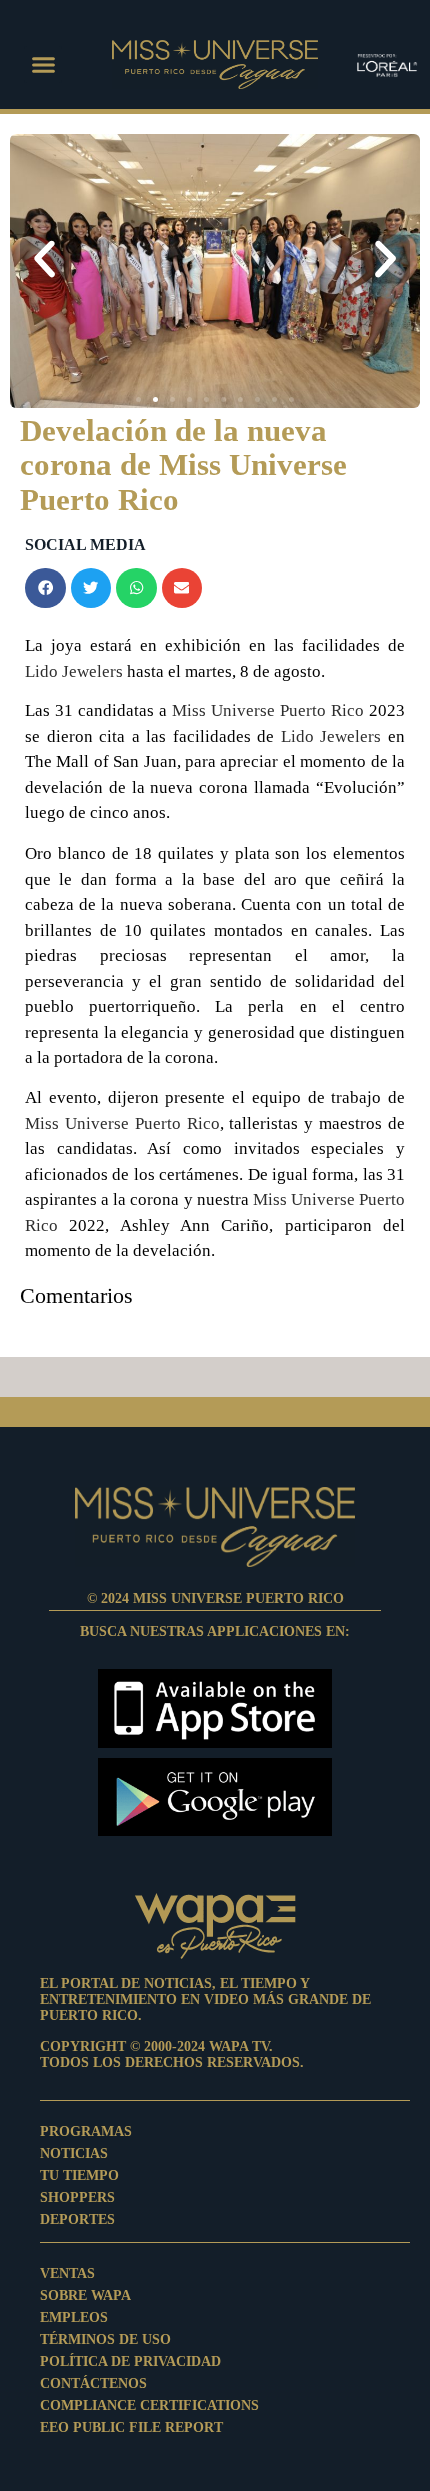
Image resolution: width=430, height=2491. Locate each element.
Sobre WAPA (85, 2296)
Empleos (74, 2318)
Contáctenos (93, 2384)
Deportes (77, 2220)
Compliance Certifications (149, 2406)
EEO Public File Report (131, 2428)
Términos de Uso (105, 2340)
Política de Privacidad (130, 2362)
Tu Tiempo (79, 2176)
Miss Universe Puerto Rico (268, 710)
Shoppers (77, 2198)
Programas (86, 2132)
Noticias (74, 2154)
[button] (43, 65)
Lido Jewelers (74, 671)
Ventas (67, 2274)
